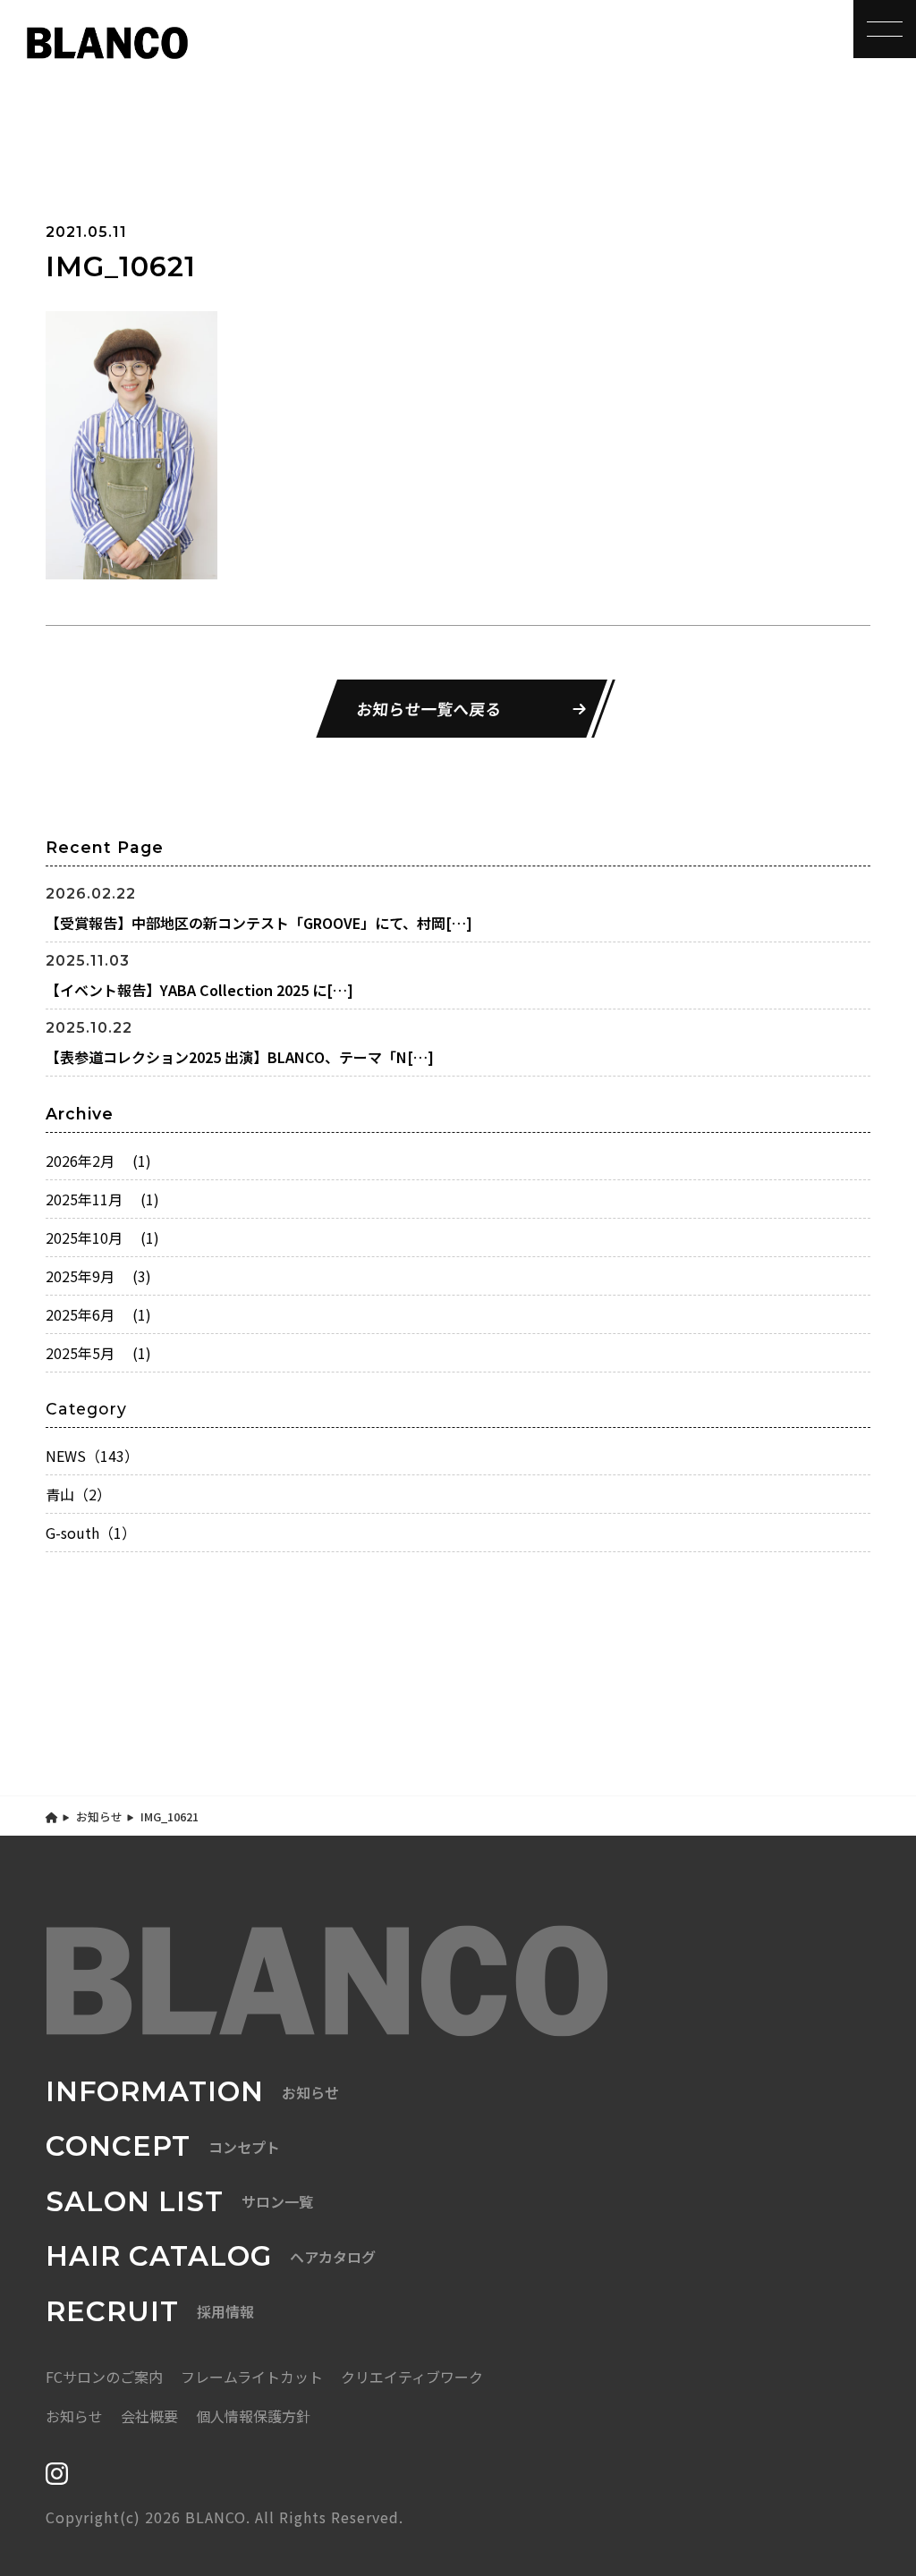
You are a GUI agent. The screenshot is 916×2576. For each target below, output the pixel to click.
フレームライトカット (252, 2377)
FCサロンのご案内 (104, 2377)
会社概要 (149, 2416)
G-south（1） (91, 1533)
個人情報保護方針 (253, 2416)
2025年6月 (98, 1314)
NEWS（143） (92, 1456)
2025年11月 (102, 1199)
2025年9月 (98, 1276)
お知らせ (99, 1816)
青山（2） (78, 1494)
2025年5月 (98, 1353)
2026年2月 (98, 1161)
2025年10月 (102, 1237)
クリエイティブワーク (412, 2377)
